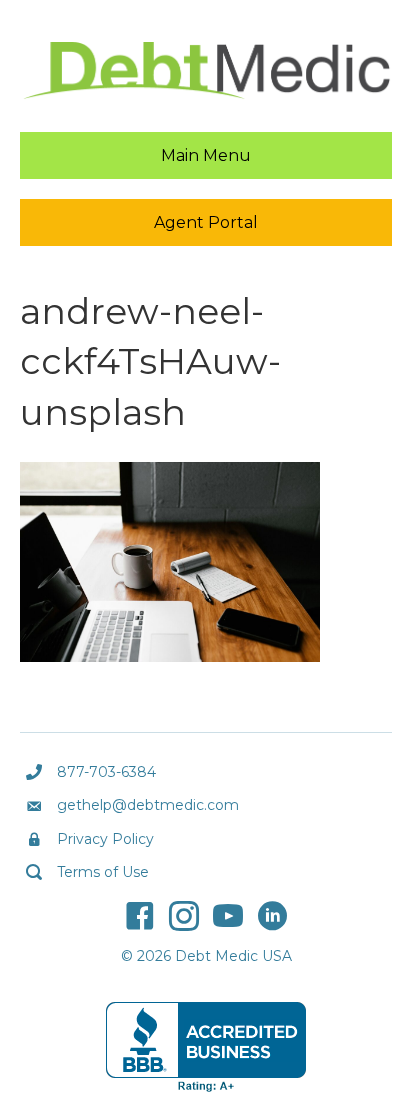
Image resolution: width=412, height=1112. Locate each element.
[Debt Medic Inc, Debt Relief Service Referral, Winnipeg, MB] (206, 1047)
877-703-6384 (106, 772)
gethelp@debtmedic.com (148, 805)
